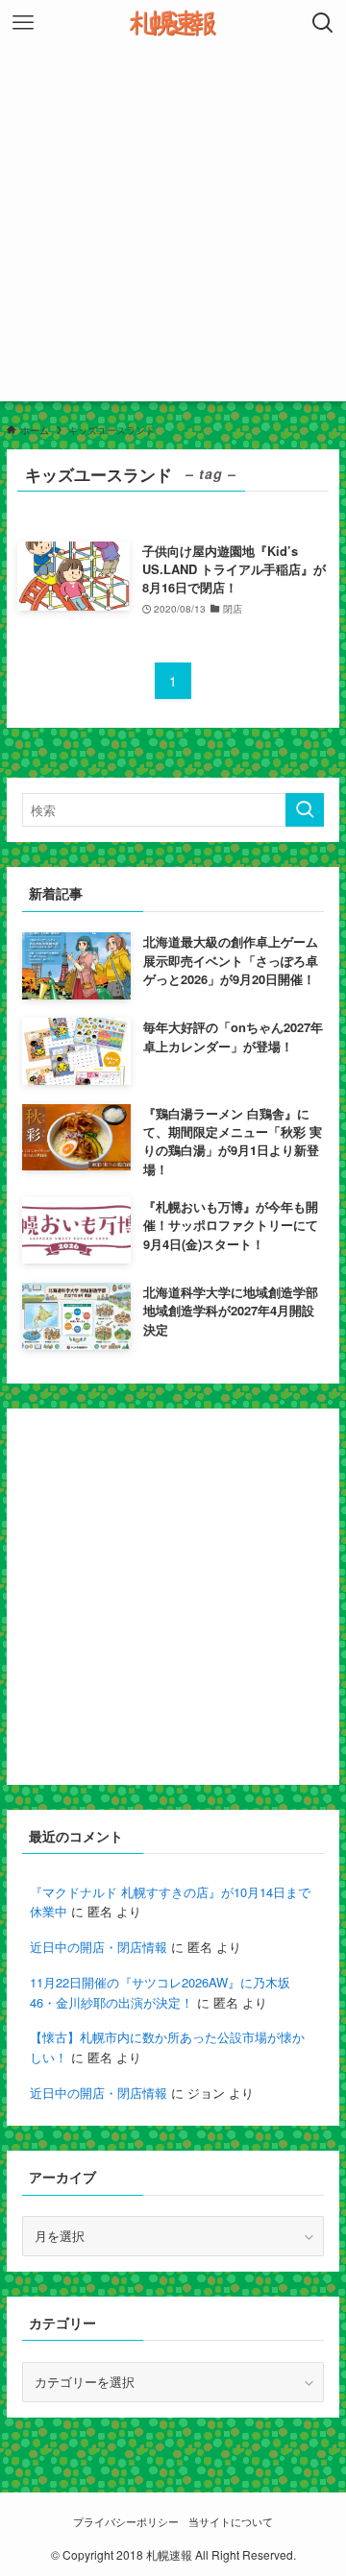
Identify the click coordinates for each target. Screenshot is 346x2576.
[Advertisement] (173, 229)
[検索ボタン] (323, 23)
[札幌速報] (173, 23)
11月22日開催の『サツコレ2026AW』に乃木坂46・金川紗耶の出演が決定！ (160, 1992)
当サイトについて (231, 2522)
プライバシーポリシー (126, 2522)
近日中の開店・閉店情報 (99, 1947)
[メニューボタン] (23, 23)
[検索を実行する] (305, 810)
